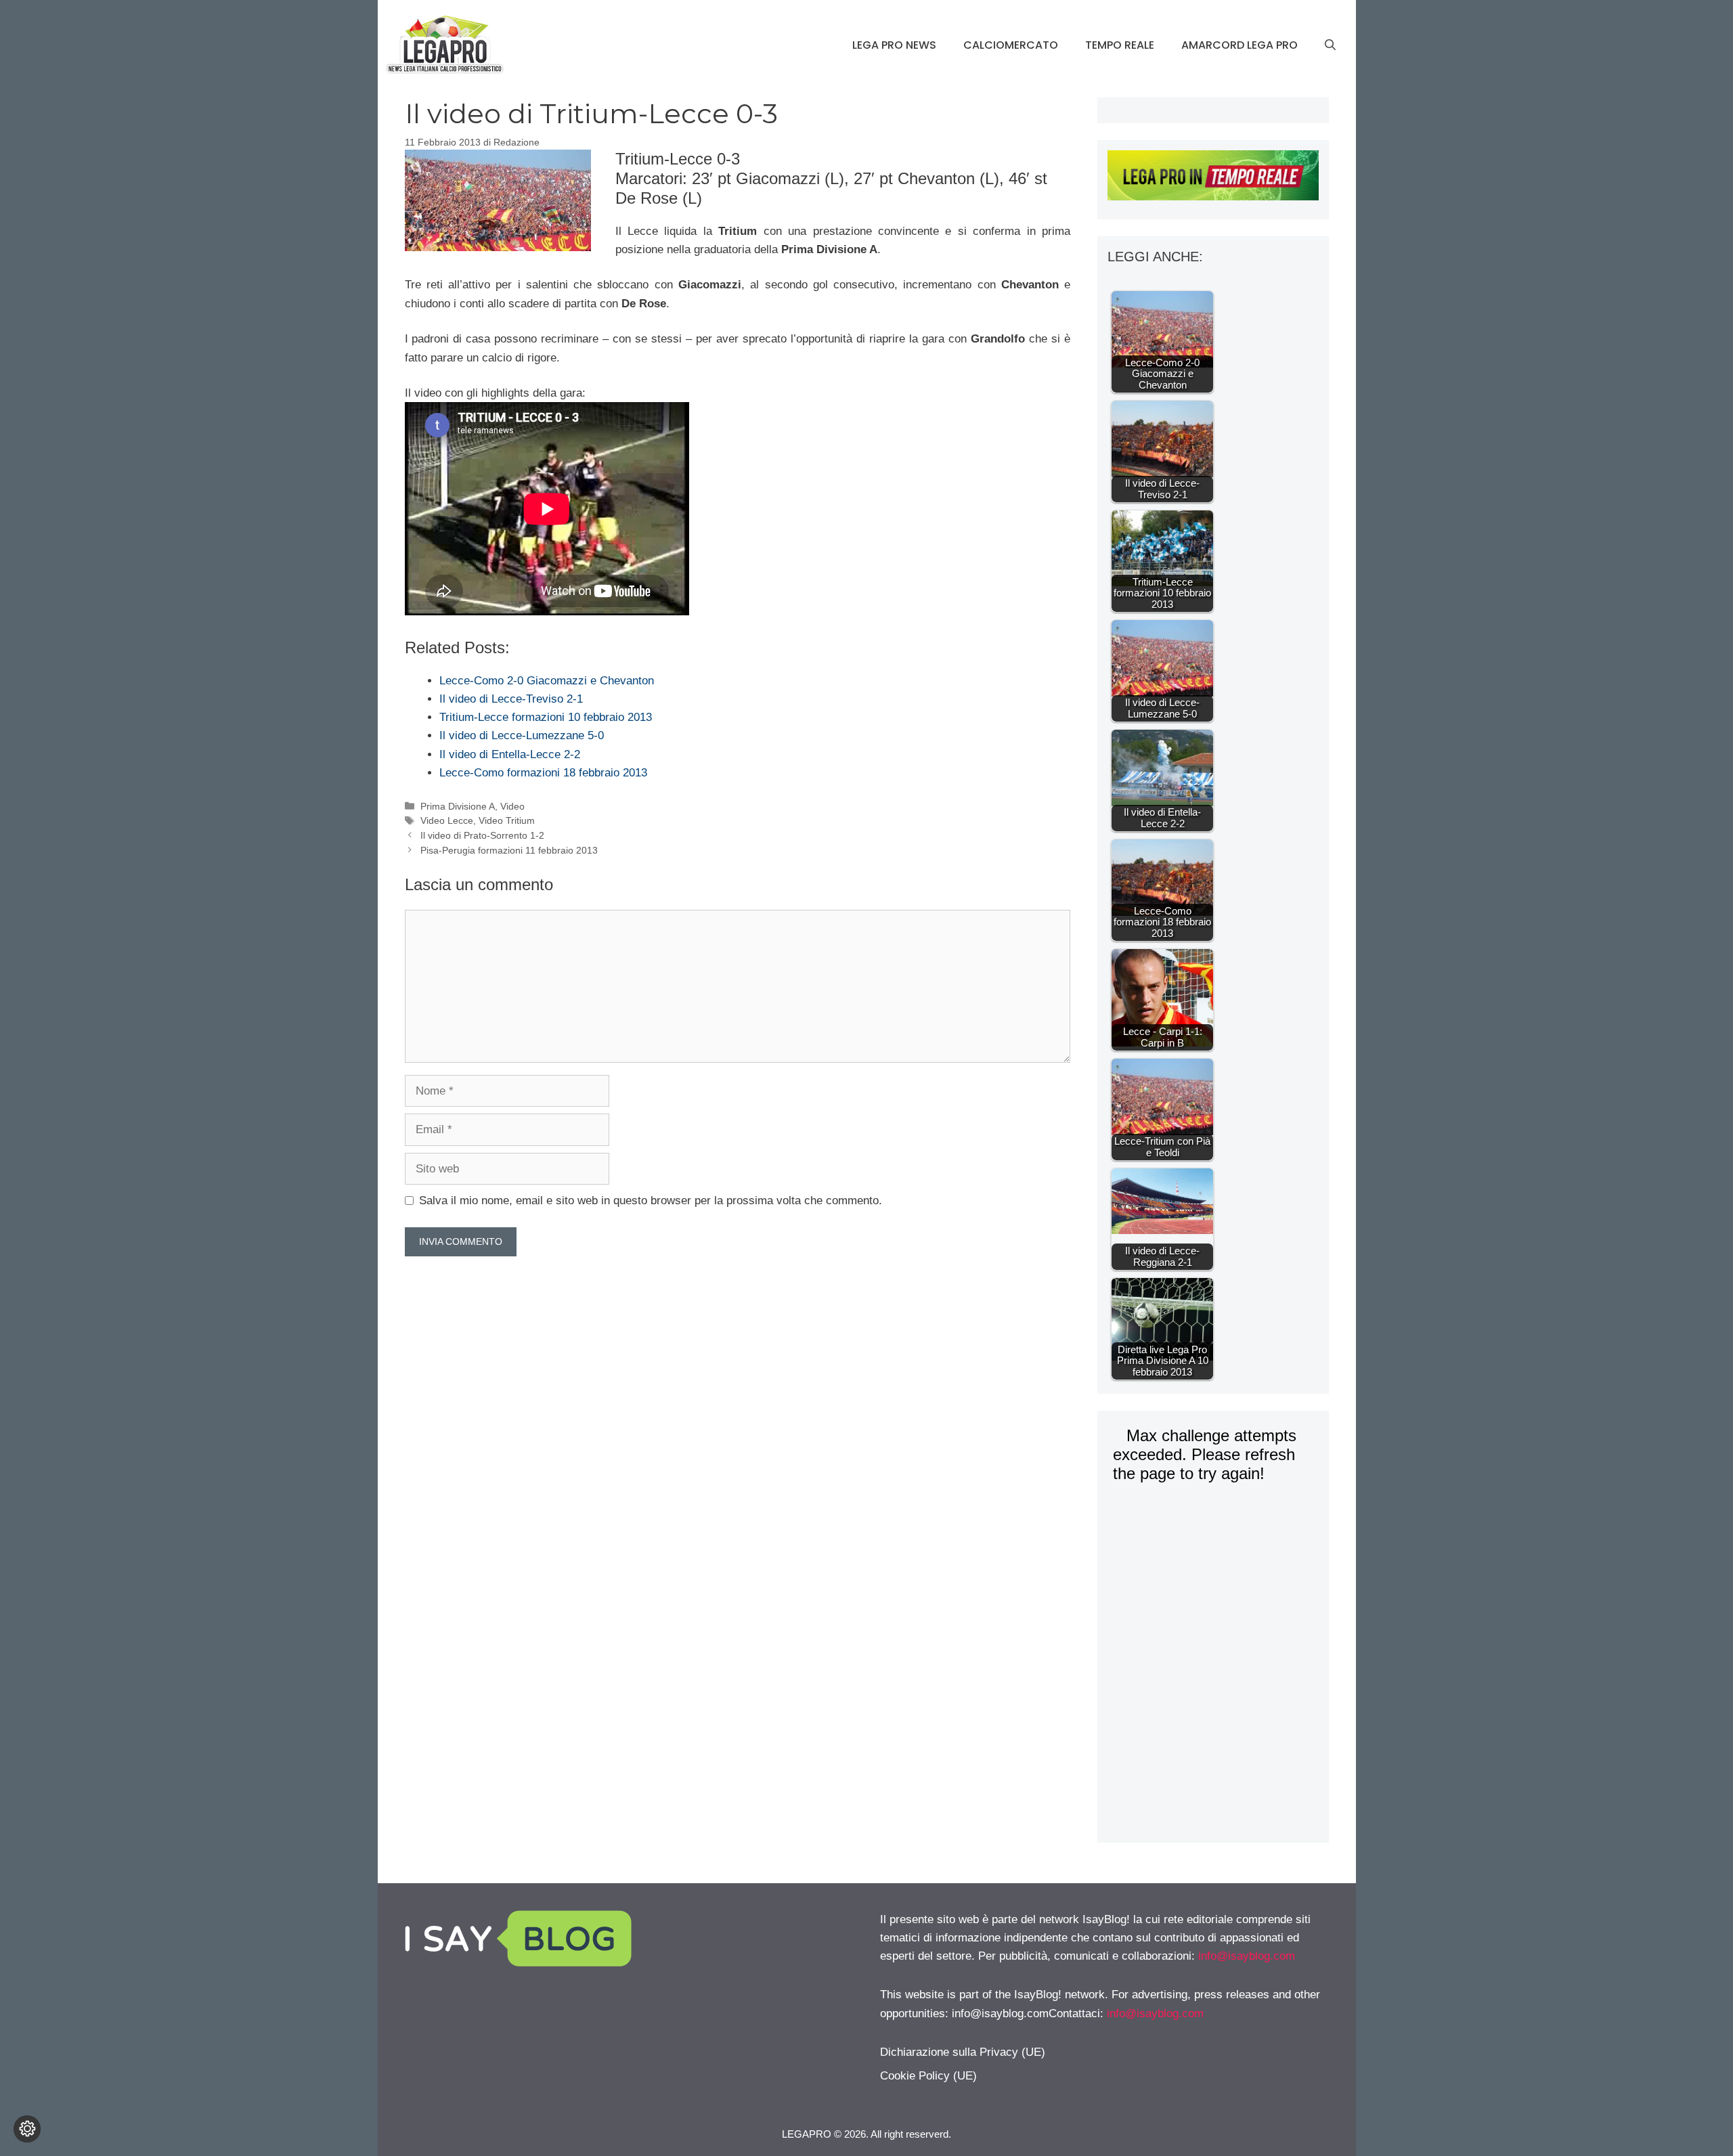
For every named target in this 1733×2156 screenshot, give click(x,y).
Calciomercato (1011, 45)
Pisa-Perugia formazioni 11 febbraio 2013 (509, 850)
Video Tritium (507, 820)
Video (512, 806)
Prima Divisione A (458, 806)
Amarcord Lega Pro (1240, 45)
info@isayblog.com (1247, 1956)
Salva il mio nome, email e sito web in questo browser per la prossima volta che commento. (651, 1201)
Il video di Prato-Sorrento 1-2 (482, 835)
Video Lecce (447, 820)
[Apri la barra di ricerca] (1330, 45)
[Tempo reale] (1213, 178)
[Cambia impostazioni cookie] (27, 2129)
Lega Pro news (894, 45)
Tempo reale (1120, 45)
